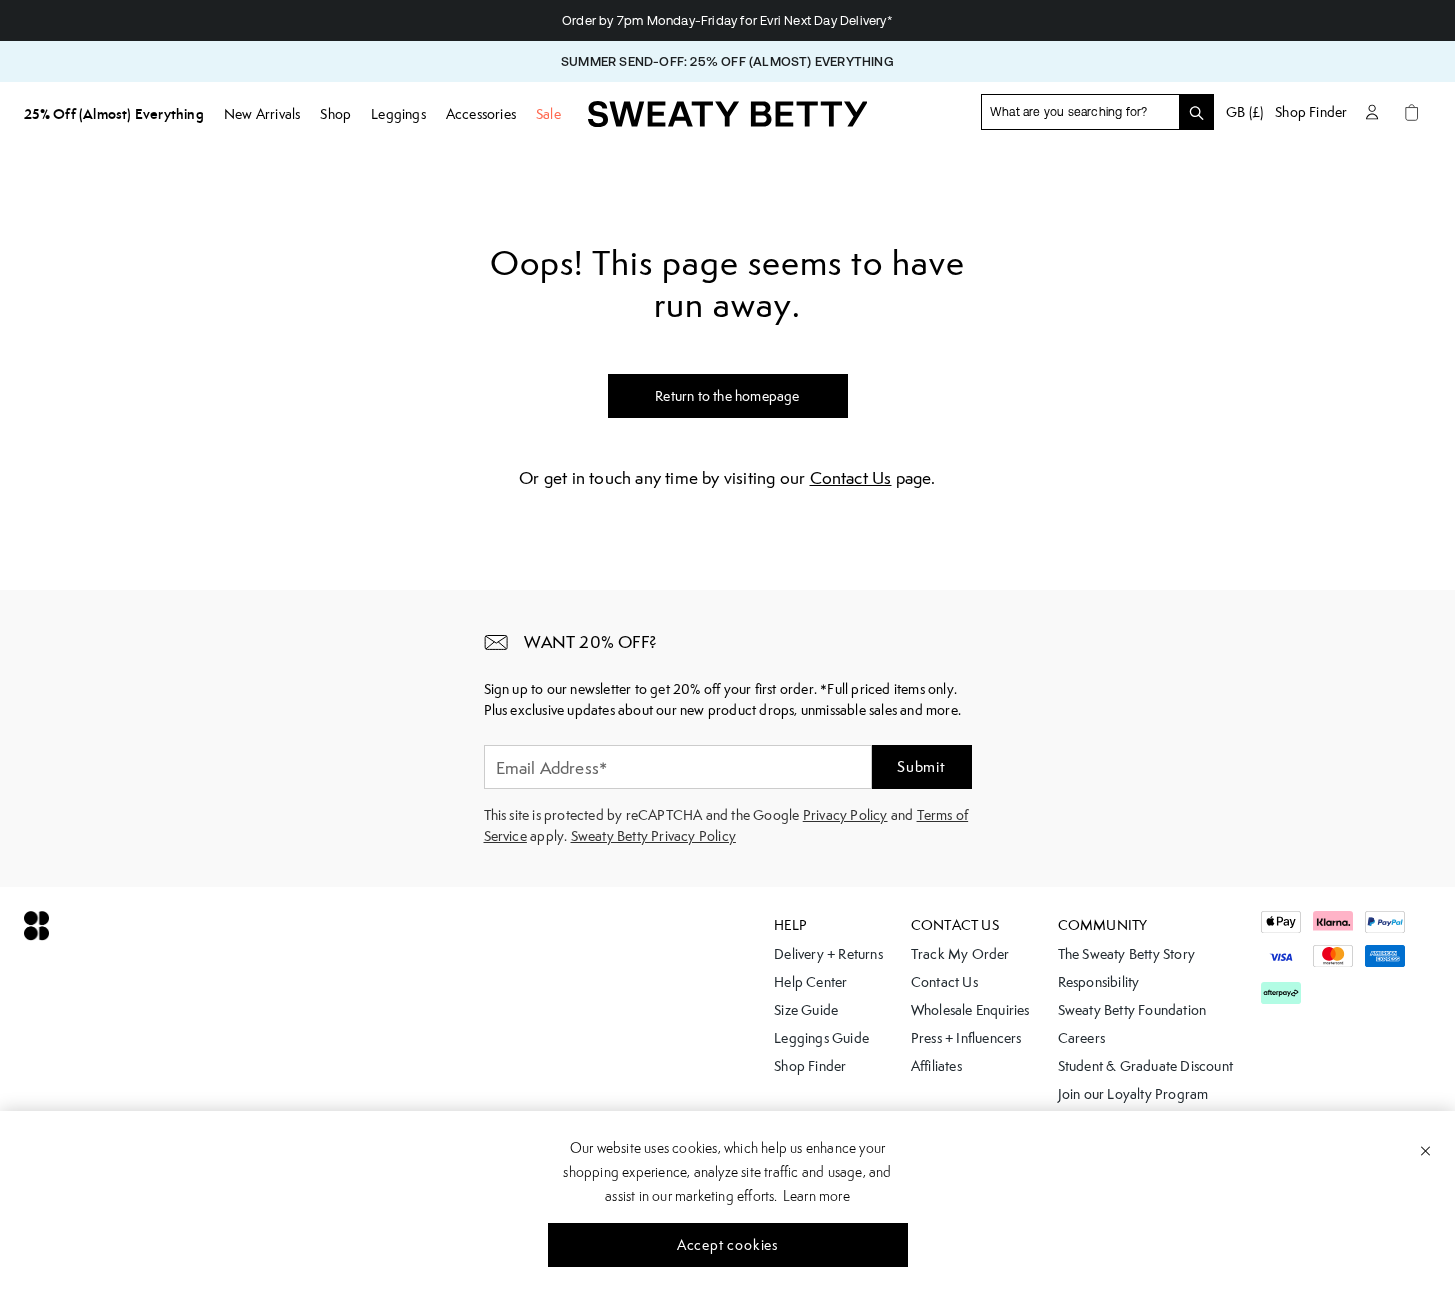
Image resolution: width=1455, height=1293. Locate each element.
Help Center (810, 982)
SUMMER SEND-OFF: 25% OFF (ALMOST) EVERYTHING (727, 61)
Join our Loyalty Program (1133, 1094)
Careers (1081, 1038)
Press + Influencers (966, 1038)
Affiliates (936, 1066)
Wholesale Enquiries (970, 1010)
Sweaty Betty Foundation (1132, 1010)
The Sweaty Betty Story (1126, 954)
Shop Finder (1311, 112)
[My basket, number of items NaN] (1412, 112)
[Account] (1372, 112)
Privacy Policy (845, 815)
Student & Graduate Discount (1145, 1066)
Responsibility (1099, 982)
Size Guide (806, 1010)
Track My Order (960, 954)
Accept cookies (727, 1245)
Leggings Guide (821, 1038)
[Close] (1425, 1150)
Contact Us (851, 478)
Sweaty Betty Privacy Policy (653, 836)
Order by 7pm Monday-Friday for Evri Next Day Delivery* (727, 20)
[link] (728, 121)
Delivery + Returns (828, 954)
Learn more (816, 1196)
